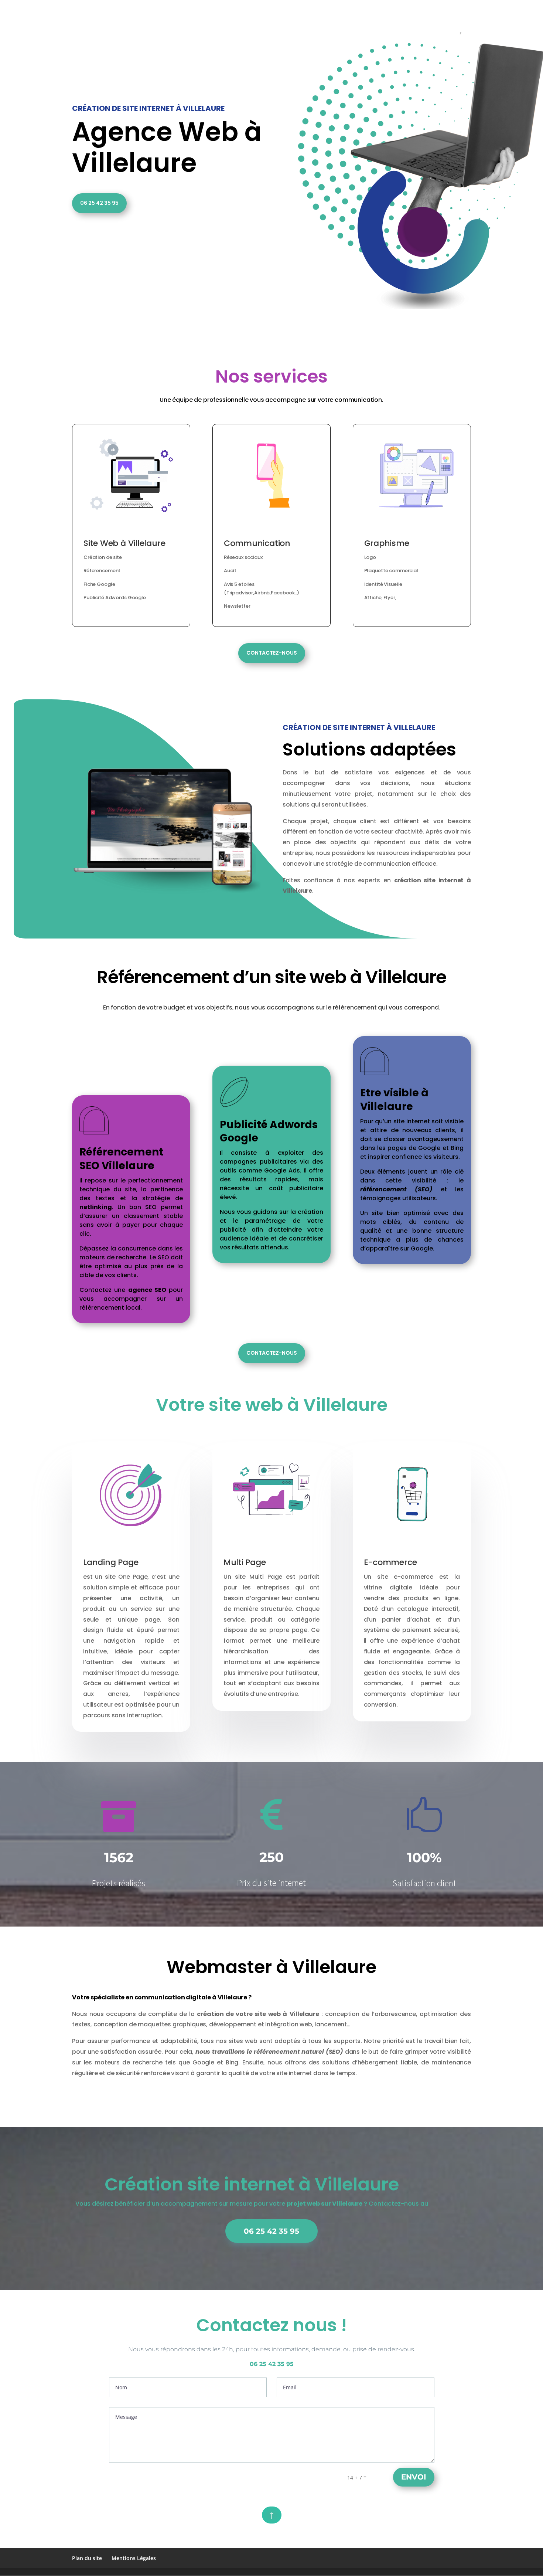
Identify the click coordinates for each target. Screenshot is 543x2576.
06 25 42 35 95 (99, 203)
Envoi (414, 2477)
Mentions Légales (134, 2558)
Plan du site (87, 2558)
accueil (264, 9)
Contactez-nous (272, 653)
